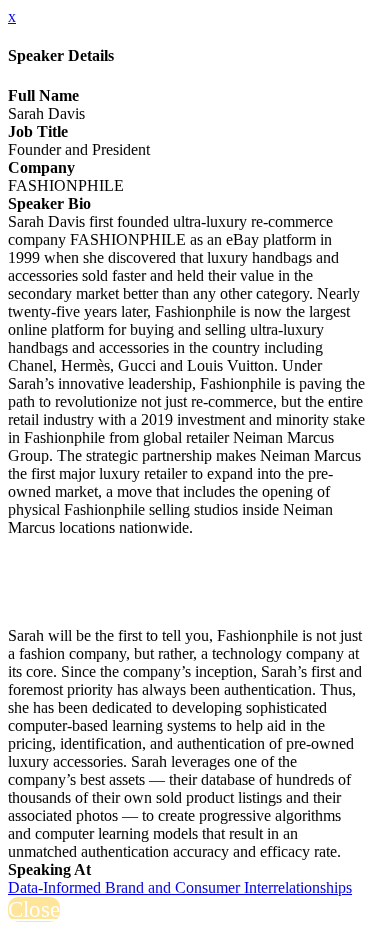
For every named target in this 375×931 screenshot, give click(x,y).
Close (34, 909)
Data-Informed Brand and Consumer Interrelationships (180, 887)
